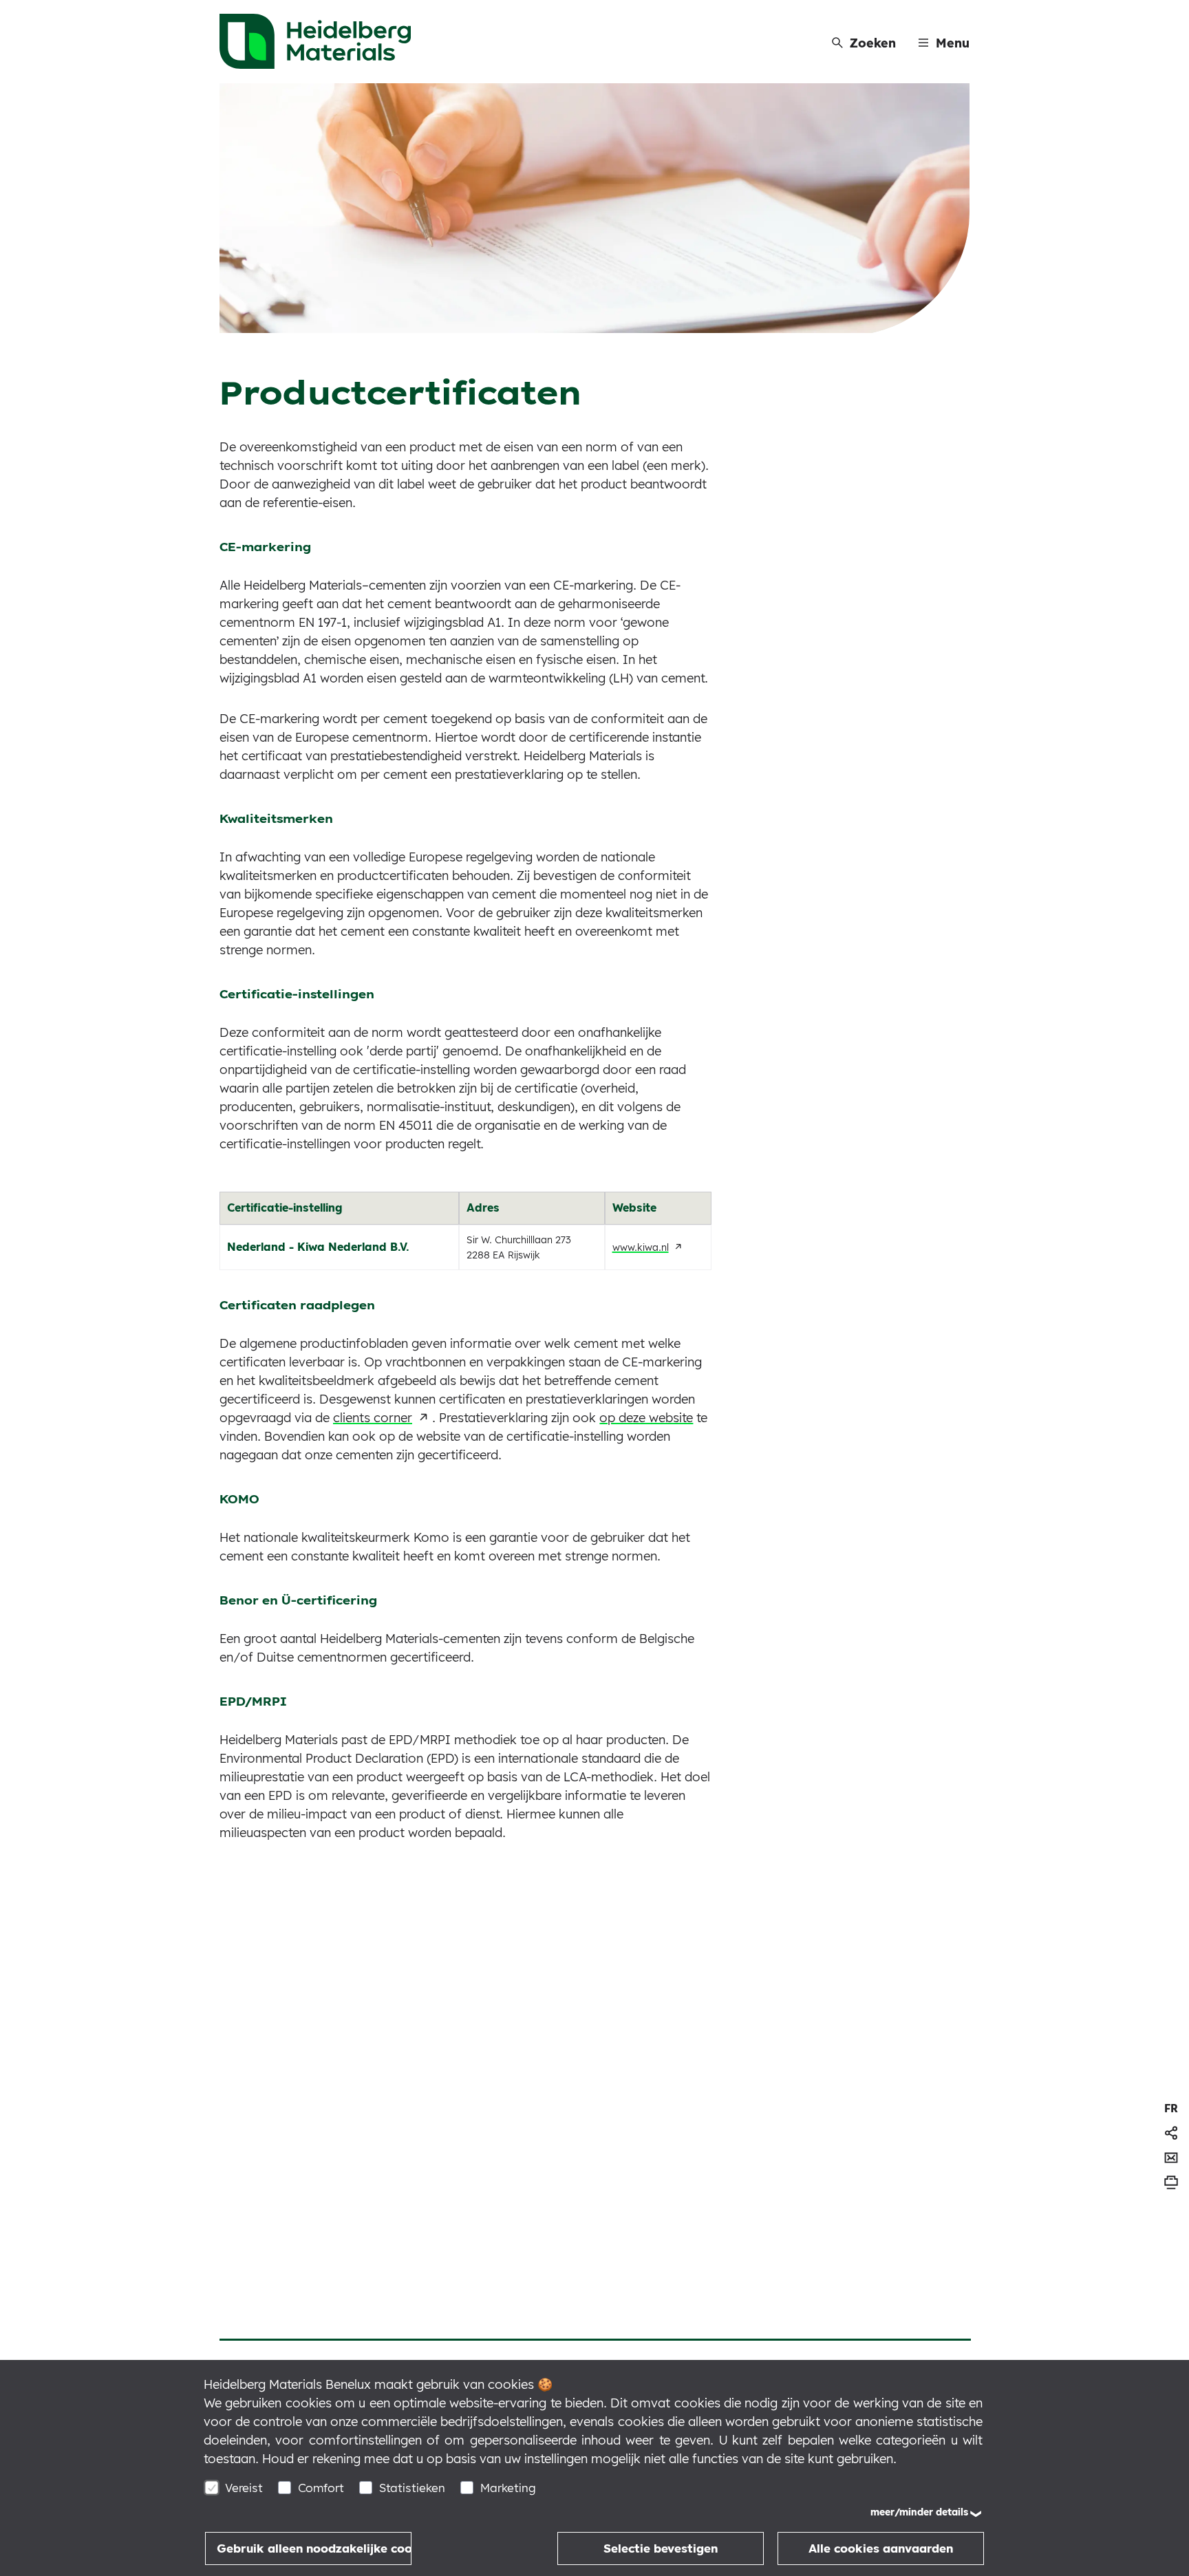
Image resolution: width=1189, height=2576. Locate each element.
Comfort (321, 2488)
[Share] (1171, 2133)
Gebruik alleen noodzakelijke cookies (314, 2548)
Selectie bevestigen (661, 2548)
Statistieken (412, 2488)
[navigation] (1171, 2108)
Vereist (244, 2488)
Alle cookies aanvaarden (881, 2548)
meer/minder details (919, 2512)
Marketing (508, 2488)
